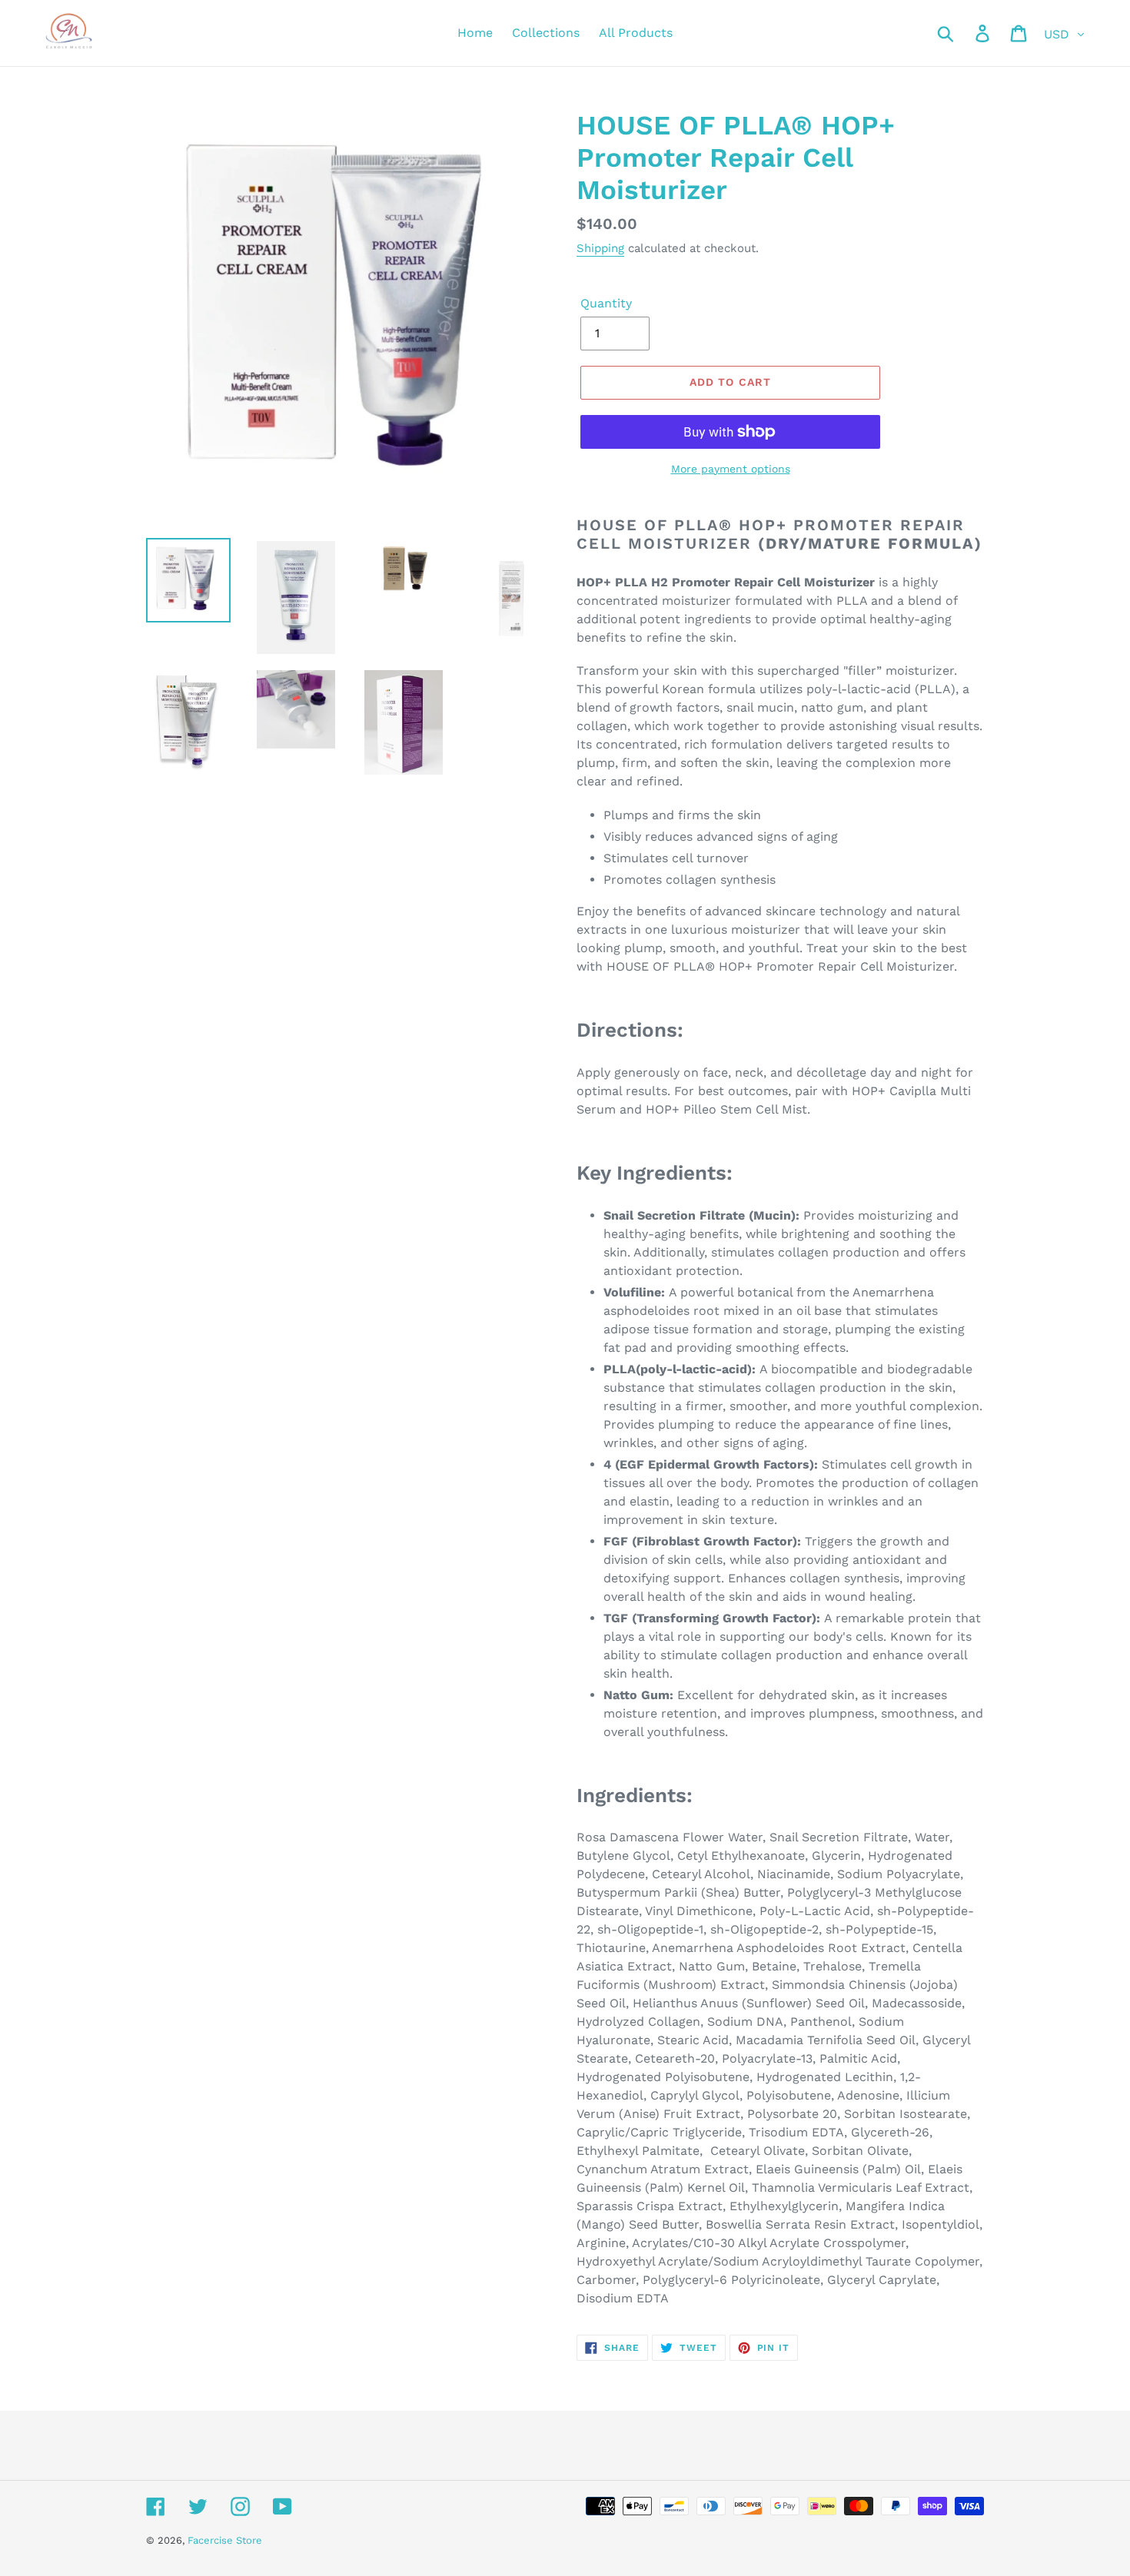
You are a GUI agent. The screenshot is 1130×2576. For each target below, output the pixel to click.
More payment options (731, 469)
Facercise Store (225, 2540)
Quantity (606, 303)
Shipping (600, 248)
